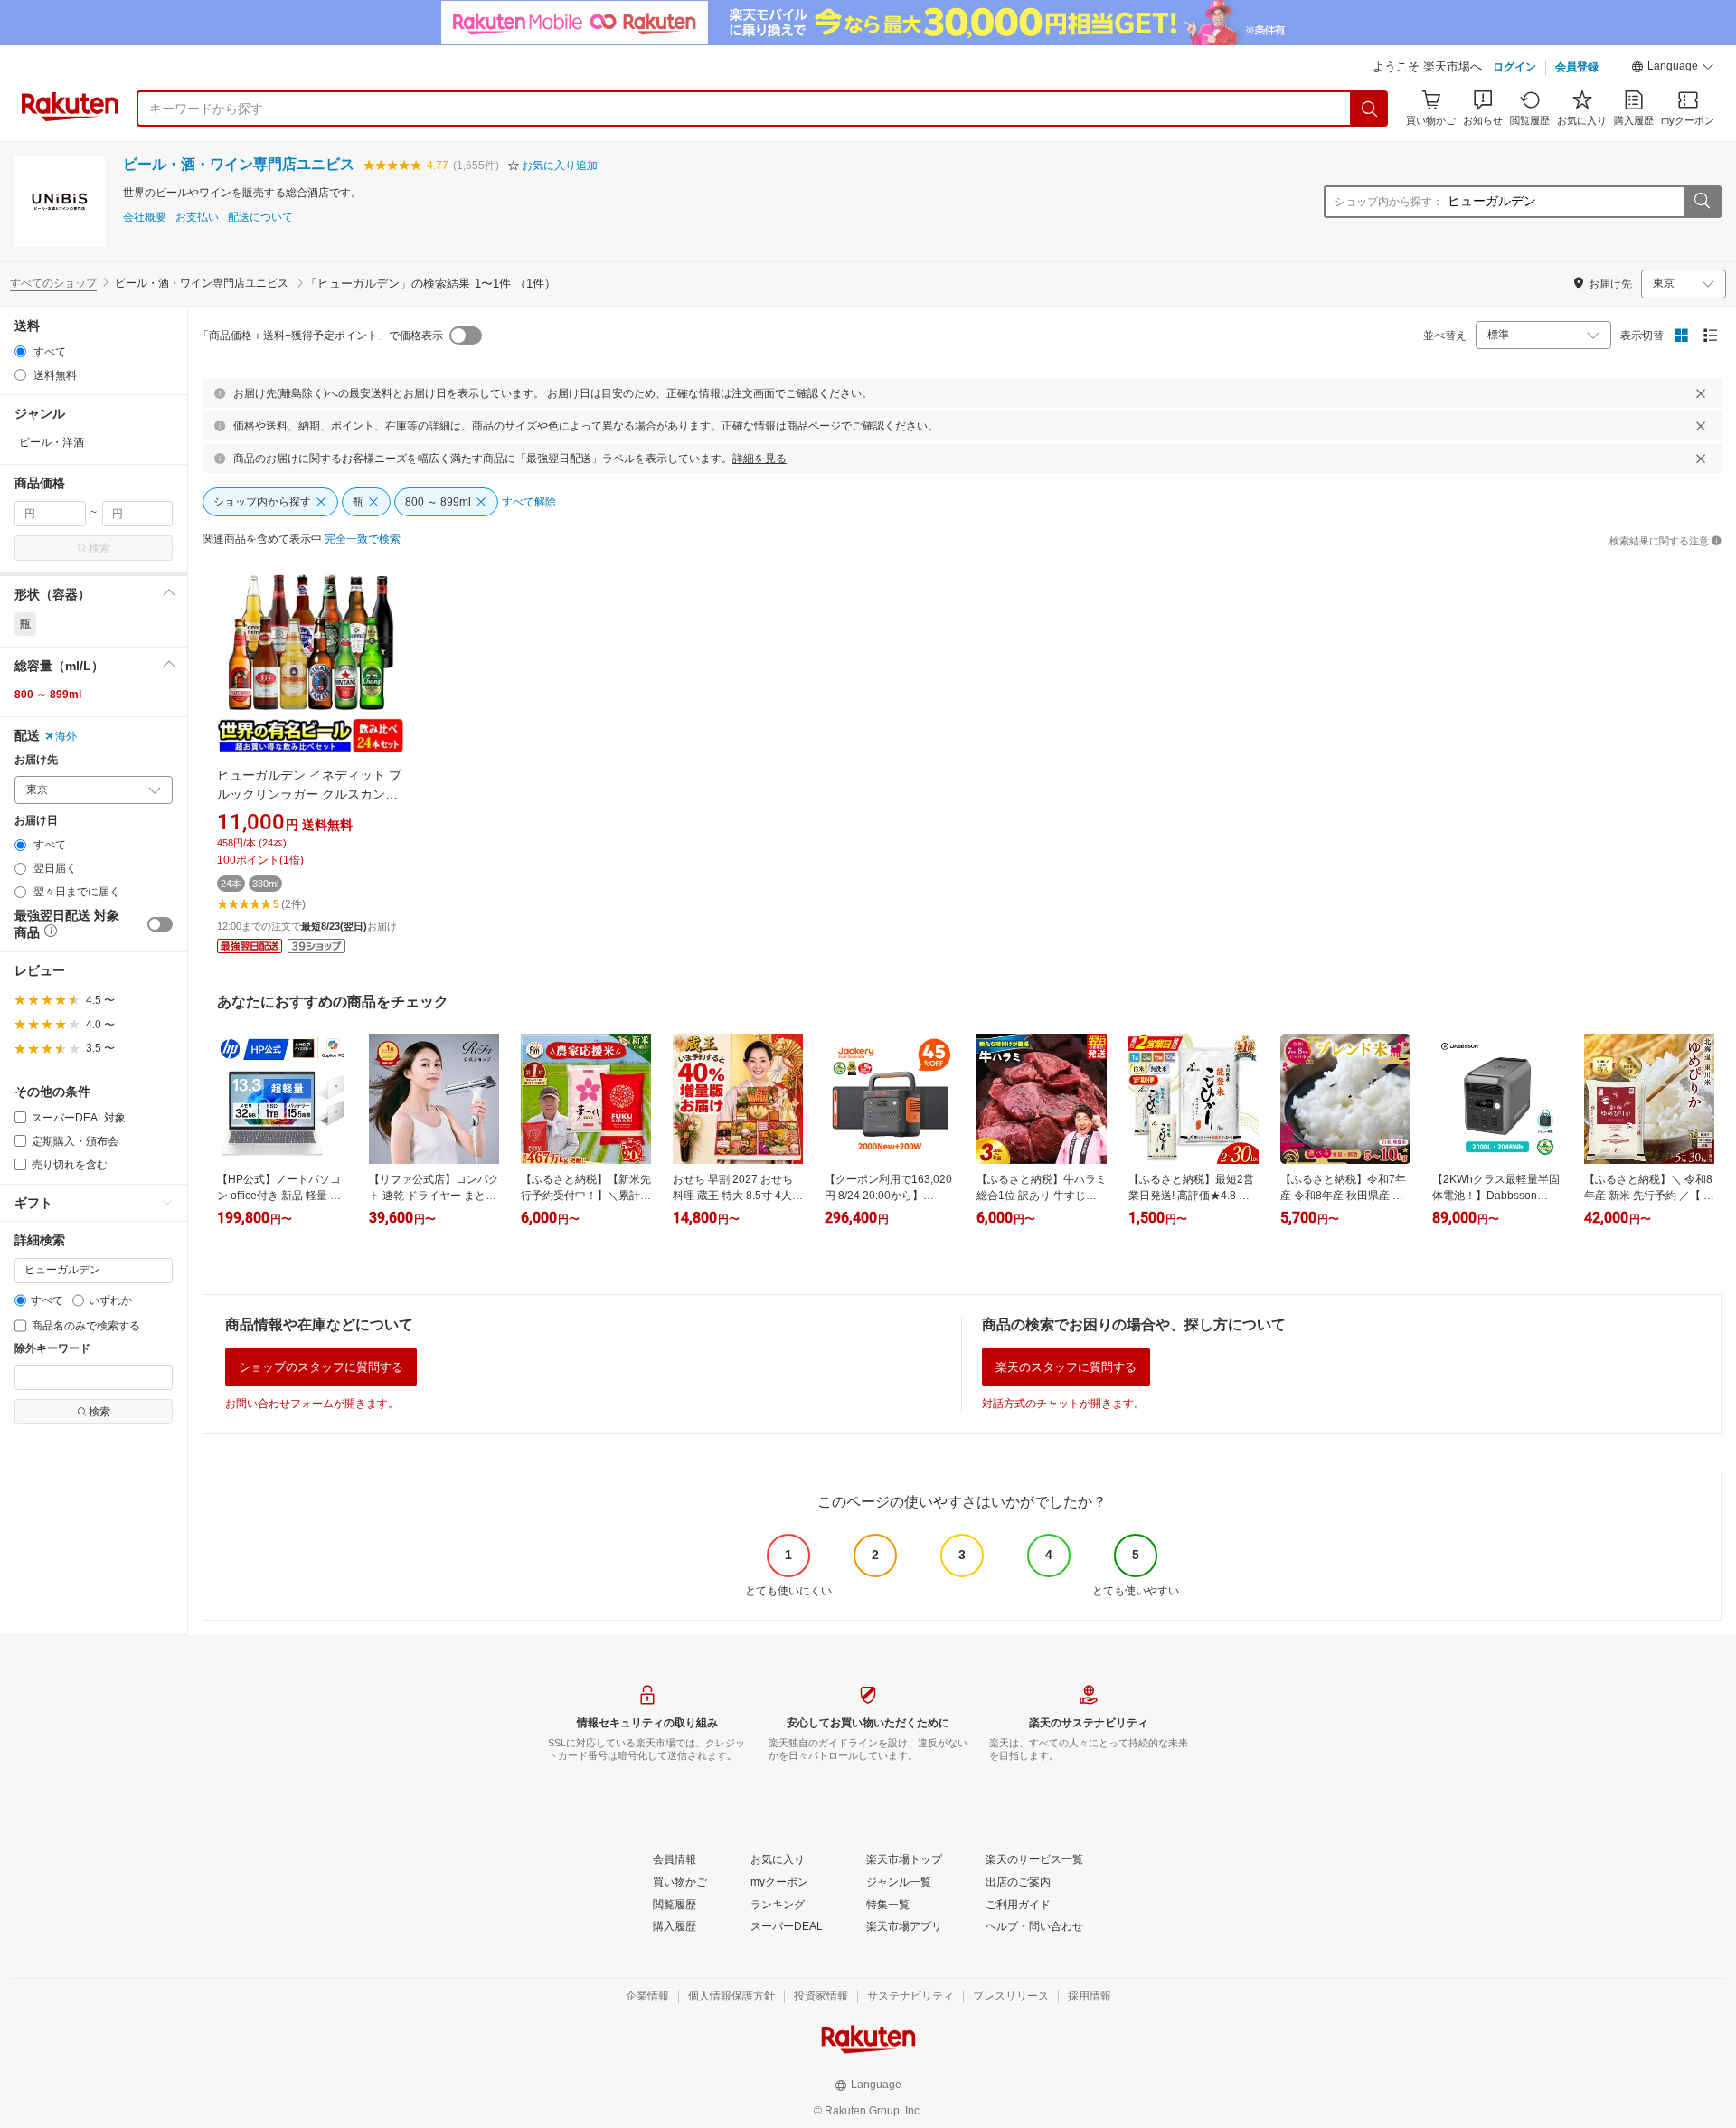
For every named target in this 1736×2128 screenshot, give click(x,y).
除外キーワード (52, 1349)
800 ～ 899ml (48, 695)
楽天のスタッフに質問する (1066, 1367)
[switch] (160, 924)
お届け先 (36, 760)
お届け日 (36, 821)
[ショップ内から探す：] (1702, 202)
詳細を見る (759, 459)
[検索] (1370, 109)
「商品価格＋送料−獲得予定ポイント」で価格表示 (321, 336)
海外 (66, 736)
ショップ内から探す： (1389, 202)
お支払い (197, 218)
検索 (99, 548)
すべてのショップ (53, 283)
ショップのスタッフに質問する (321, 1367)
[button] (1673, 69)
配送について (260, 218)
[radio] (20, 351)
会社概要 (145, 218)
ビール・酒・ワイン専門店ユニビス (239, 164)
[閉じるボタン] (1701, 393)
